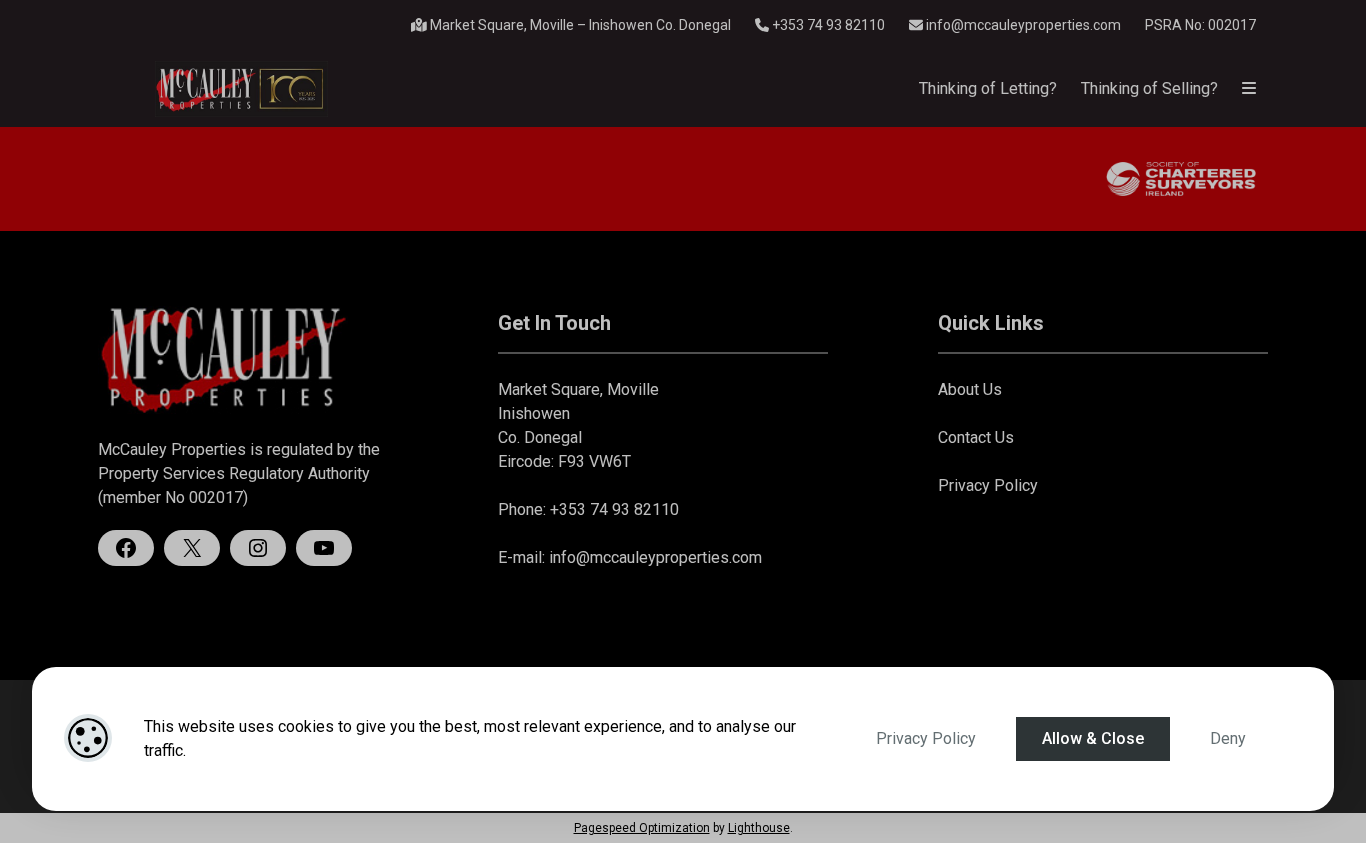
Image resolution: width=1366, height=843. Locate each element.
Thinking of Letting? (988, 88)
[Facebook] (126, 548)
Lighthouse (759, 828)
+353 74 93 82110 (827, 25)
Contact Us (976, 437)
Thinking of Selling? (1149, 88)
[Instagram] (258, 548)
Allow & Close (1093, 738)
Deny (1228, 738)
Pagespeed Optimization (642, 828)
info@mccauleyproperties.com (1023, 25)
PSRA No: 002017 (1200, 25)
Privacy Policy (926, 738)
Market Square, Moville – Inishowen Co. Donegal (579, 25)
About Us (970, 389)
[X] (192, 548)
